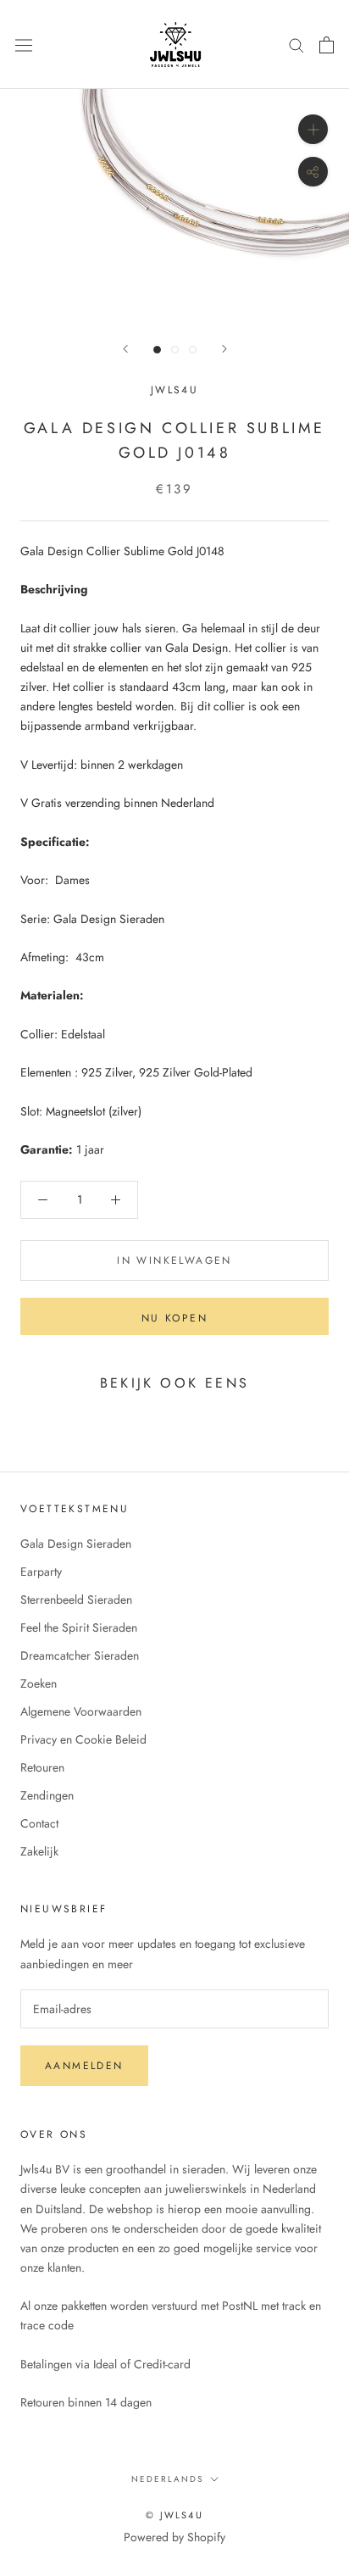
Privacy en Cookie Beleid (83, 1739)
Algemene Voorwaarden (81, 1711)
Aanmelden (84, 2066)
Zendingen (47, 1795)
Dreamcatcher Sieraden (80, 1655)
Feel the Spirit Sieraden (79, 1627)
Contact (39, 1823)
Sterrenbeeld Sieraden (76, 1600)
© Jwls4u (174, 2515)
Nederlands (167, 2479)
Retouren (42, 1767)
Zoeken (39, 1683)
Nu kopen (174, 1318)
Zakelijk (39, 1851)
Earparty (41, 1572)
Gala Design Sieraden (76, 1544)
